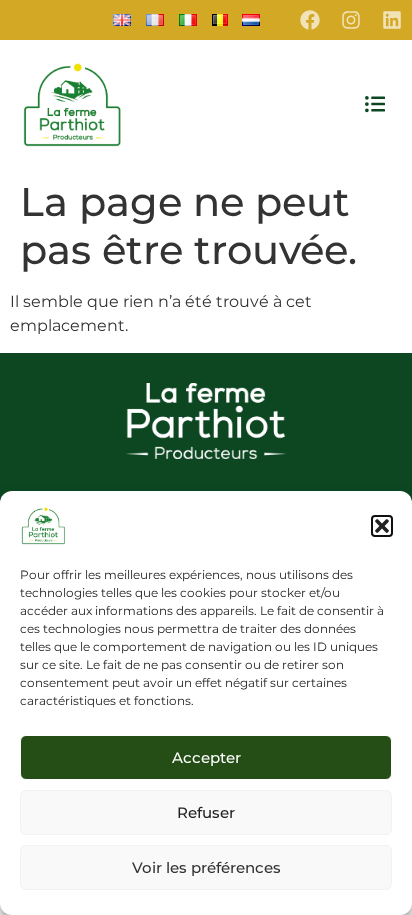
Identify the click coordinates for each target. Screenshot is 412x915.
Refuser (206, 812)
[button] (382, 526)
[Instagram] (351, 20)
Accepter (206, 757)
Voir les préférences (206, 867)
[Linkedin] (392, 20)
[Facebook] (310, 20)
